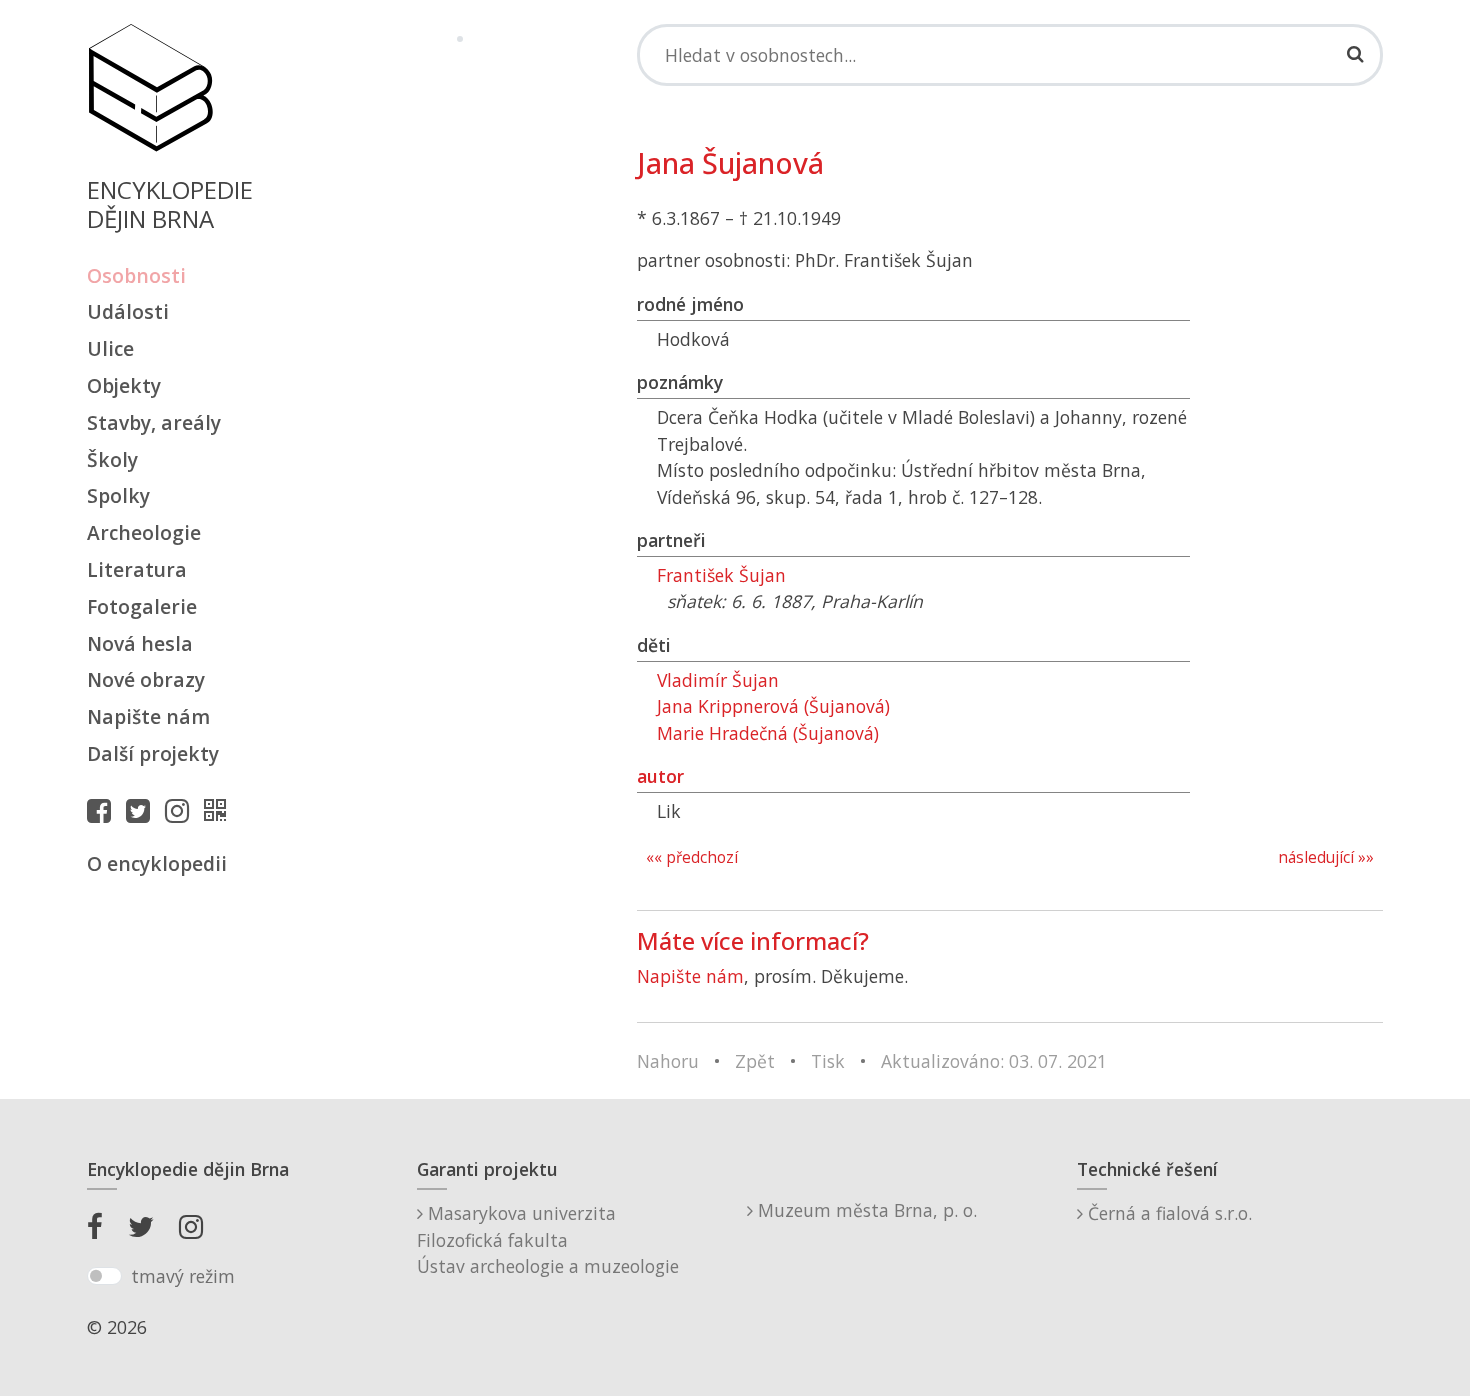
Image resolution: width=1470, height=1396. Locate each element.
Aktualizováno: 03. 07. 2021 (994, 1061)
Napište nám (148, 716)
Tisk (828, 1061)
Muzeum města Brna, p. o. (865, 1210)
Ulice (110, 348)
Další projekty (153, 753)
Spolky (118, 495)
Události (128, 311)
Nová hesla (140, 643)
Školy (112, 459)
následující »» (1326, 857)
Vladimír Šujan (718, 680)
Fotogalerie (142, 606)
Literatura (137, 569)
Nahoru (668, 1061)
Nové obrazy (146, 679)
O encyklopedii (157, 863)
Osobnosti (136, 275)
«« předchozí (692, 857)
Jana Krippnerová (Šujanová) (773, 706)
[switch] (104, 1276)
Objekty (124, 385)
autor (660, 776)
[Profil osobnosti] (220, 810)
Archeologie (144, 532)
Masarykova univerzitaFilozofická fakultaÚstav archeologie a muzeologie (548, 1239)
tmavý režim (183, 1276)
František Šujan (721, 575)
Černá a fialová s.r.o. (1167, 1213)
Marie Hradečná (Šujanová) (768, 733)
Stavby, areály (154, 422)
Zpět (755, 1061)
